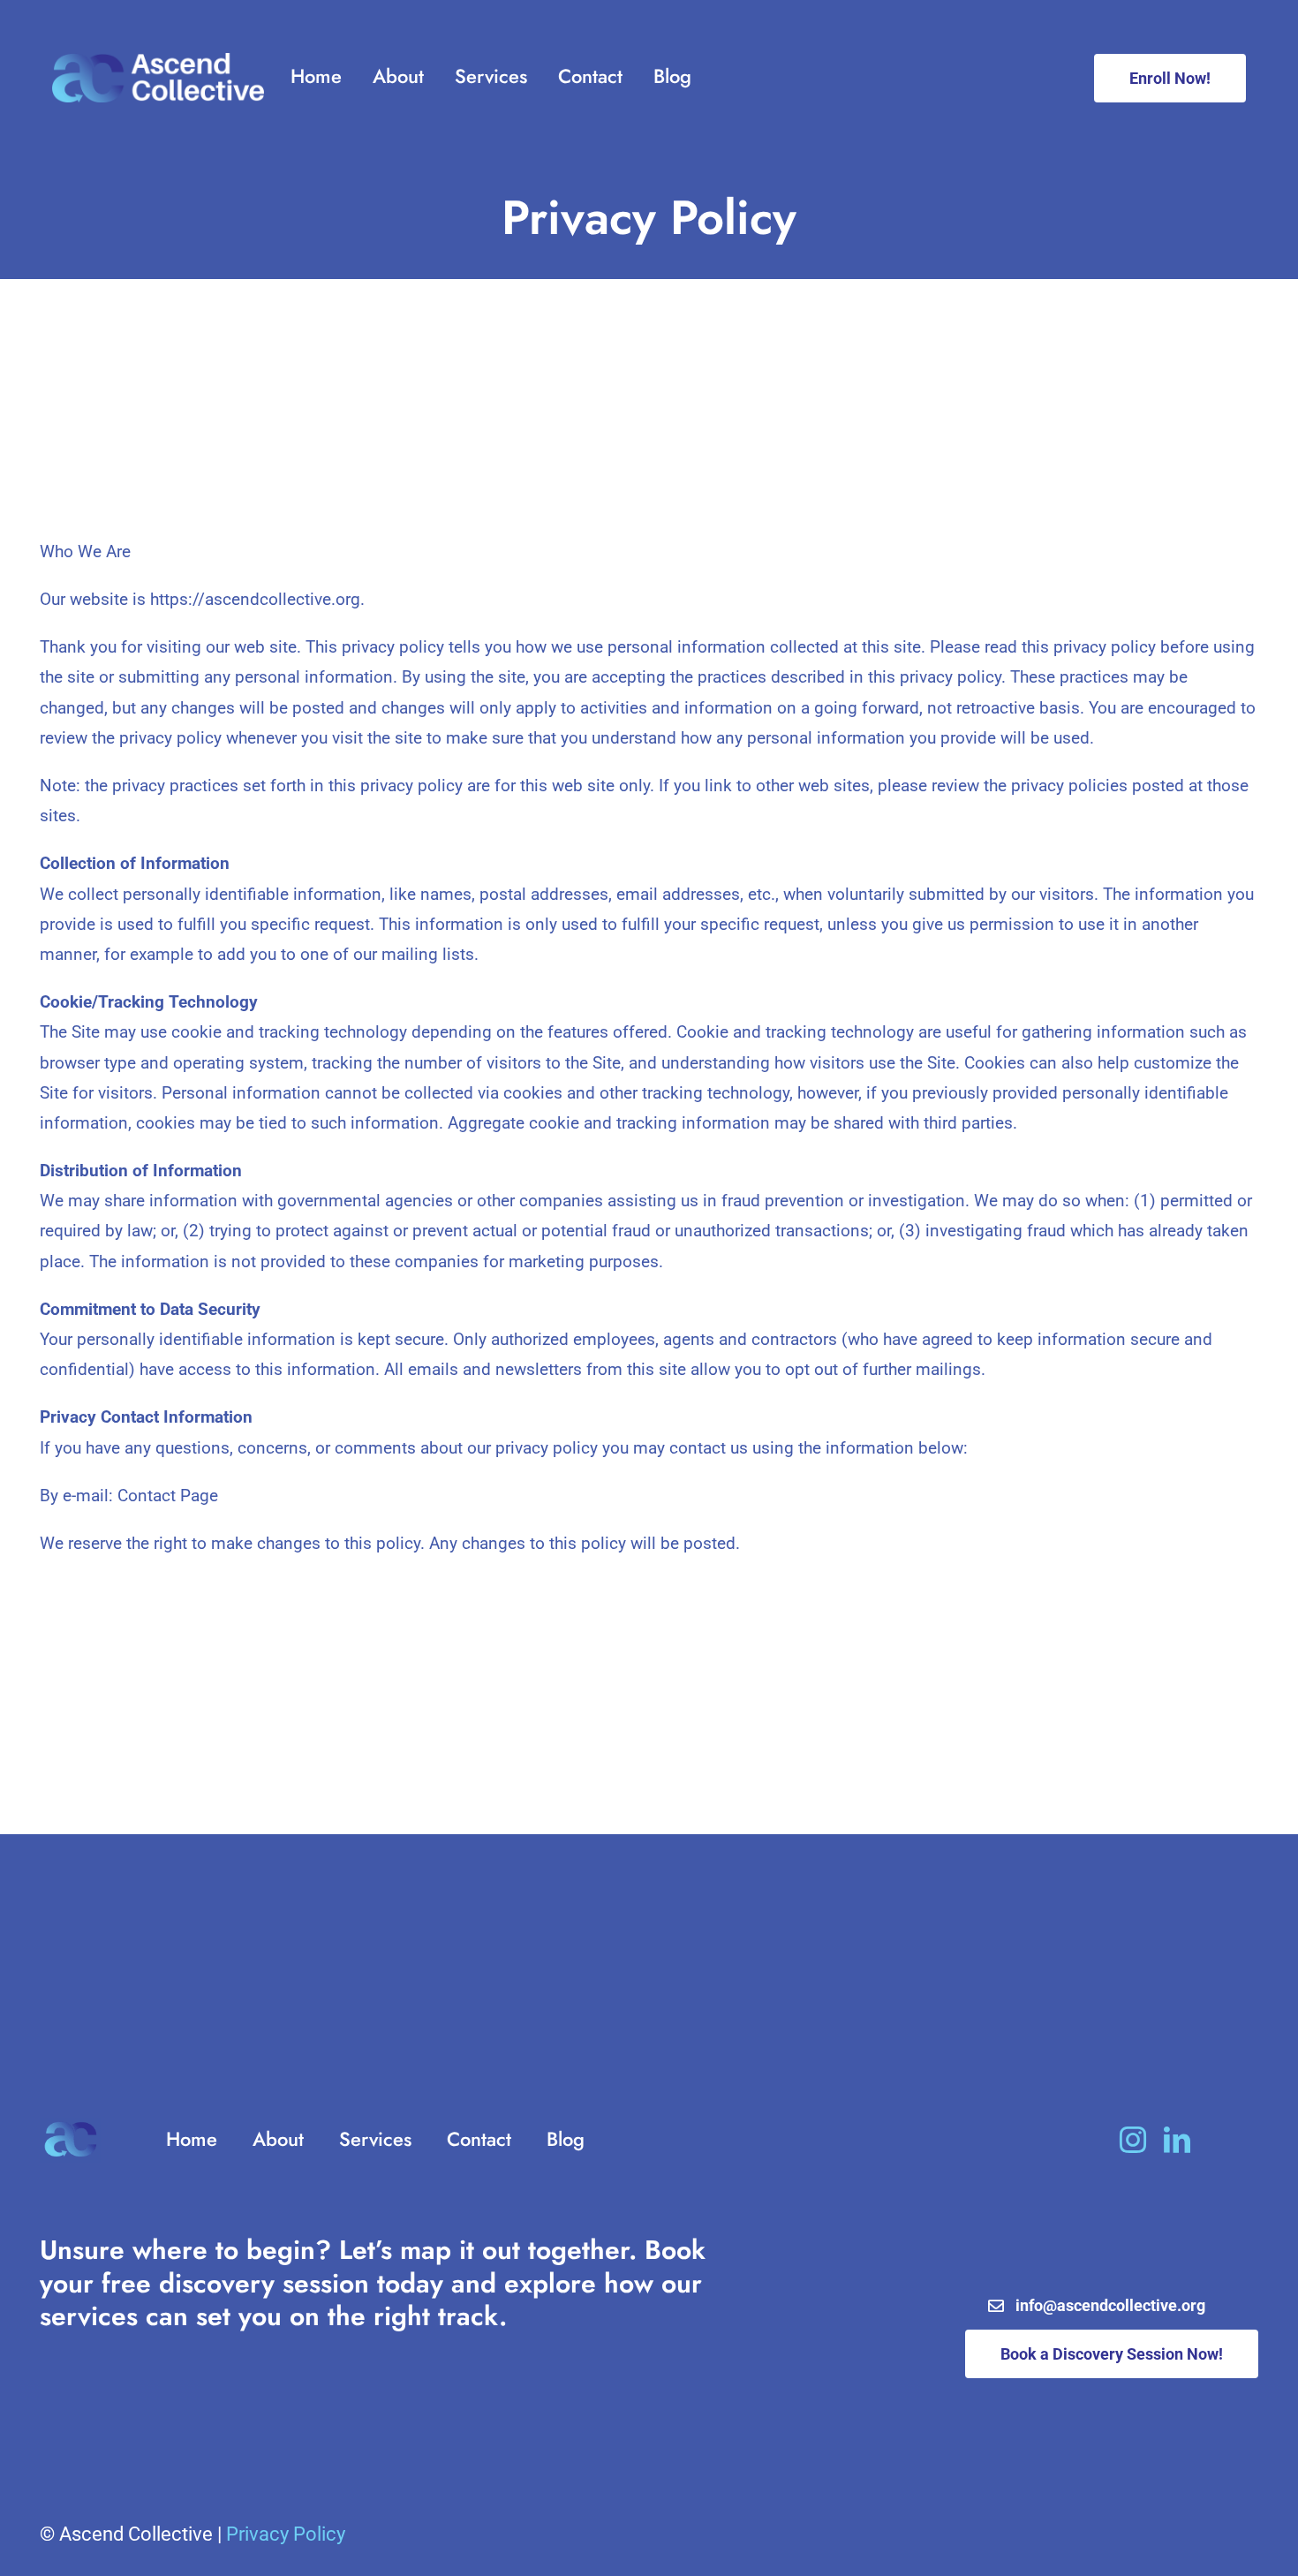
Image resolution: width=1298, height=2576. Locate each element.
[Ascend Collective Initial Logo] (70, 2126)
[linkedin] (1177, 2140)
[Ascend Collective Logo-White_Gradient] (158, 61)
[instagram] (1133, 2140)
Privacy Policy (286, 2534)
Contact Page (168, 1496)
